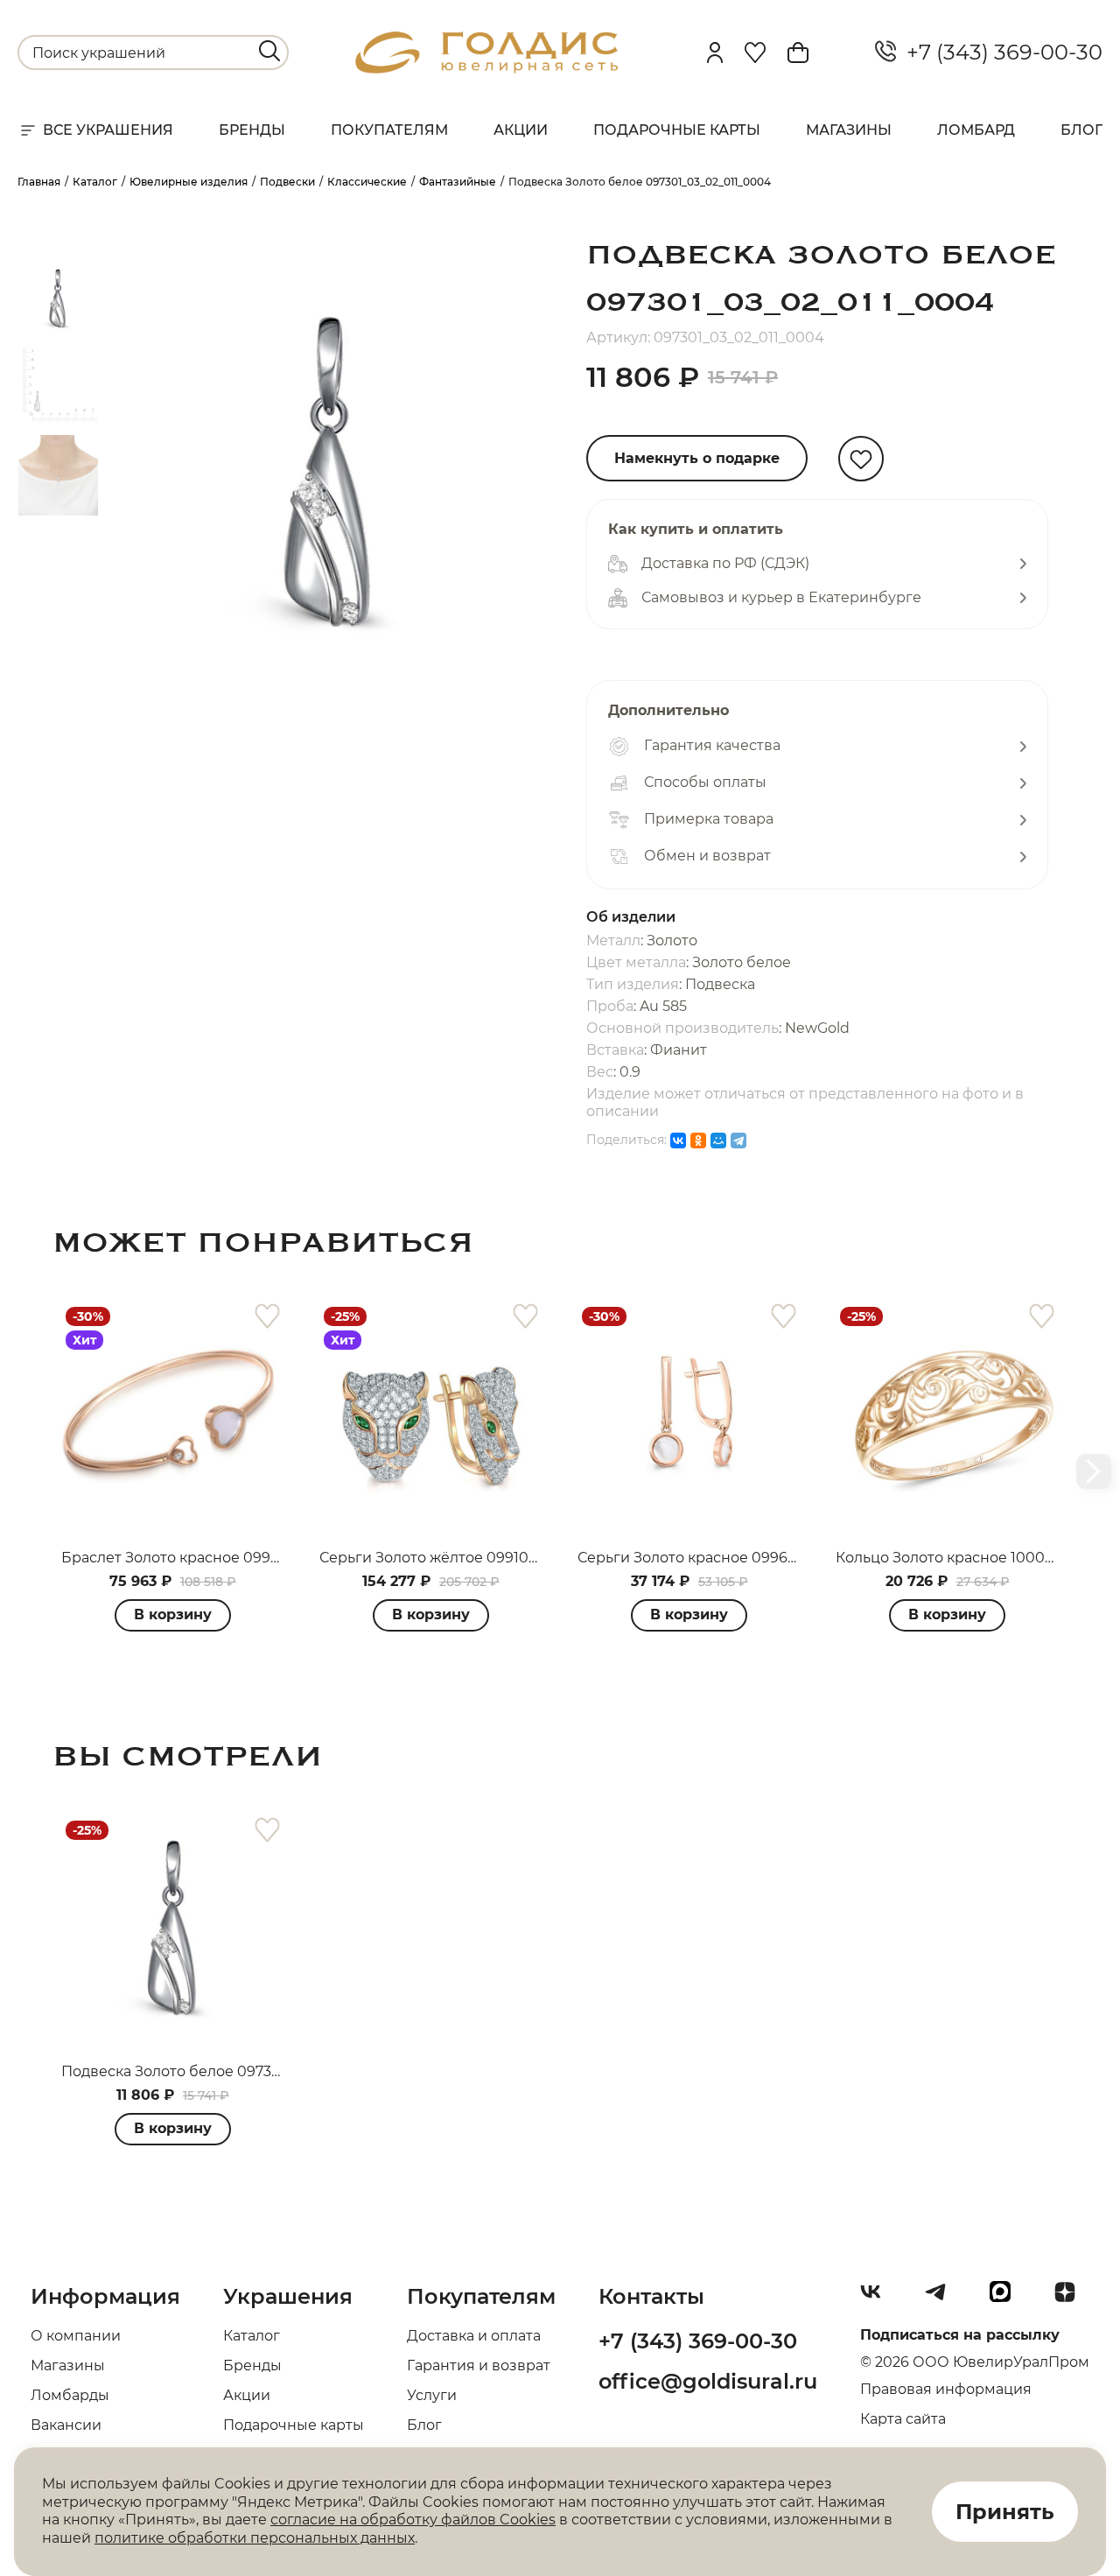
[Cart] (798, 53)
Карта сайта (903, 2419)
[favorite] (267, 1317)
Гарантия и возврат (479, 2365)
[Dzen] (1072, 2299)
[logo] (486, 69)
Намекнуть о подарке (697, 458)
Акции (521, 130)
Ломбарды (70, 2395)
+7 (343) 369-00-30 (999, 53)
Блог (1081, 130)
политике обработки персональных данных (255, 2538)
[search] (269, 51)
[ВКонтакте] (678, 1141)
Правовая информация (946, 2389)
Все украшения (108, 130)
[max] (1007, 2299)
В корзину (173, 1614)
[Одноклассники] (698, 1141)
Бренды (252, 130)
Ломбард (976, 130)
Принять (1005, 2512)
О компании (76, 2336)
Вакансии (66, 2425)
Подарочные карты (677, 130)
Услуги (432, 2395)
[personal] (715, 53)
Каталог (252, 2336)
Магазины (849, 130)
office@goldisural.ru (708, 2381)
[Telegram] (738, 1141)
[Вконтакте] (878, 2299)
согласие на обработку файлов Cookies (413, 2520)
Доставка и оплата (474, 2336)
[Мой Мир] (718, 1141)
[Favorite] (755, 53)
